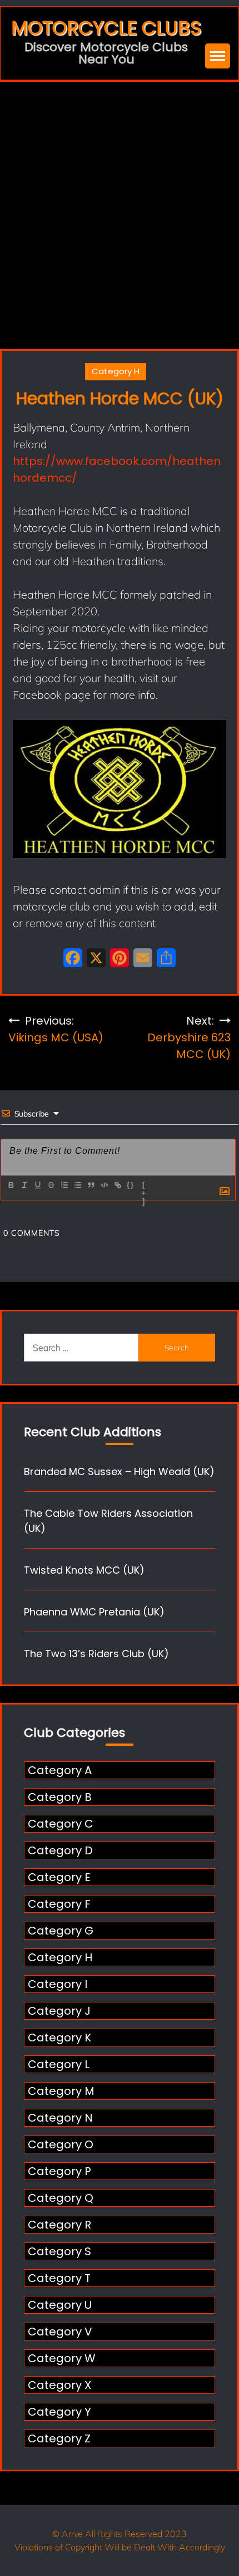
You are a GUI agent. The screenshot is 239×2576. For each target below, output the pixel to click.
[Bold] (11, 1185)
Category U (60, 2305)
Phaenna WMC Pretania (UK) (94, 1612)
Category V (60, 2332)
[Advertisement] (120, 207)
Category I (58, 1984)
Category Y (59, 2412)
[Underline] (37, 1185)
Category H (116, 371)
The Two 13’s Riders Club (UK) (96, 1654)
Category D (60, 1850)
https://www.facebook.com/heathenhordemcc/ (117, 469)
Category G (61, 1931)
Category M (61, 2091)
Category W (62, 2358)
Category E (59, 1877)
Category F (59, 1904)
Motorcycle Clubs (106, 28)
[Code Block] (104, 1185)
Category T (59, 2278)
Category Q (61, 2198)
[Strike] (51, 1185)
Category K (59, 2038)
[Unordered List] (77, 1185)
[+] (144, 1186)
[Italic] (24, 1185)
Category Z (59, 2438)
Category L (59, 2064)
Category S (59, 2251)
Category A (60, 1770)
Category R (59, 2225)
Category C (61, 1824)
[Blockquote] (91, 1185)
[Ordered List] (64, 1185)
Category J (59, 2011)
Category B (60, 1797)
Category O (61, 2144)
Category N (60, 2118)
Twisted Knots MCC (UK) (84, 1570)
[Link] (117, 1185)
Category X (59, 2385)
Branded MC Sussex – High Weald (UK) (119, 1471)
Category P (59, 2171)
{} (131, 1185)
